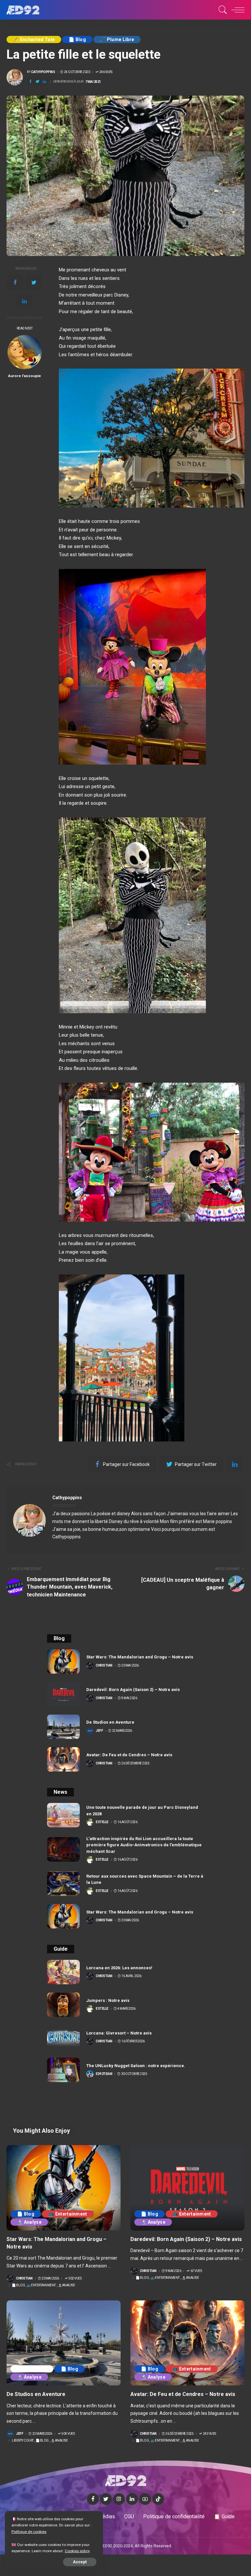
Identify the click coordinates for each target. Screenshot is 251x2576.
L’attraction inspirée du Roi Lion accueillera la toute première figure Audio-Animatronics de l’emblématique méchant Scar (144, 1845)
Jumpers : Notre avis (108, 2000)
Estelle (102, 1822)
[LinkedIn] (132, 2499)
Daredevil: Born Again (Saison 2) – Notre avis (133, 1690)
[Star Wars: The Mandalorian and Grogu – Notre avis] (63, 1661)
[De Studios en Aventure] (63, 1727)
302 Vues (75, 2279)
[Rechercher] (221, 10)
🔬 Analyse (29, 2222)
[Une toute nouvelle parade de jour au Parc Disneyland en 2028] (63, 1815)
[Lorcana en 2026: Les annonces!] (63, 1972)
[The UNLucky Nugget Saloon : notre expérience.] (63, 2070)
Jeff (99, 1731)
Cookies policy (77, 2551)
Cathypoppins (43, 72)
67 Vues (196, 2271)
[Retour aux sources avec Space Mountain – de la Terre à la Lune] (63, 1884)
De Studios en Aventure (110, 1722)
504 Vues (68, 2434)
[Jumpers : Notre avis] (63, 2005)
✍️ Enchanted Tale (34, 39)
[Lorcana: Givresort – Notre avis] (63, 2037)
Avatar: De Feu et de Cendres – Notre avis (129, 1755)
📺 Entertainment (68, 2214)
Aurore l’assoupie (25, 376)
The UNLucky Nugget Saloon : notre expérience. (136, 2066)
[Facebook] (30, 82)
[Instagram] (119, 2499)
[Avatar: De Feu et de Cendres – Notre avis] (63, 1759)
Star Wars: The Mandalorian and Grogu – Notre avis (140, 1657)
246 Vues (106, 72)
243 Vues (209, 2434)
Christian (104, 1666)
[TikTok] (158, 2499)
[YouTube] (145, 2499)
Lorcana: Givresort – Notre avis (119, 2033)
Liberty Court (32, 2369)
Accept (80, 2562)
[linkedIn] (44, 82)
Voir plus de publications (210, 1498)
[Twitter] (38, 82)
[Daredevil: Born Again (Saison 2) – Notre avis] (63, 1694)
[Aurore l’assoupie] (25, 352)
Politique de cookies (29, 2532)
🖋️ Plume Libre (117, 39)
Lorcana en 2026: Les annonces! (119, 1968)
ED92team (104, 2074)
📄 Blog (77, 39)
